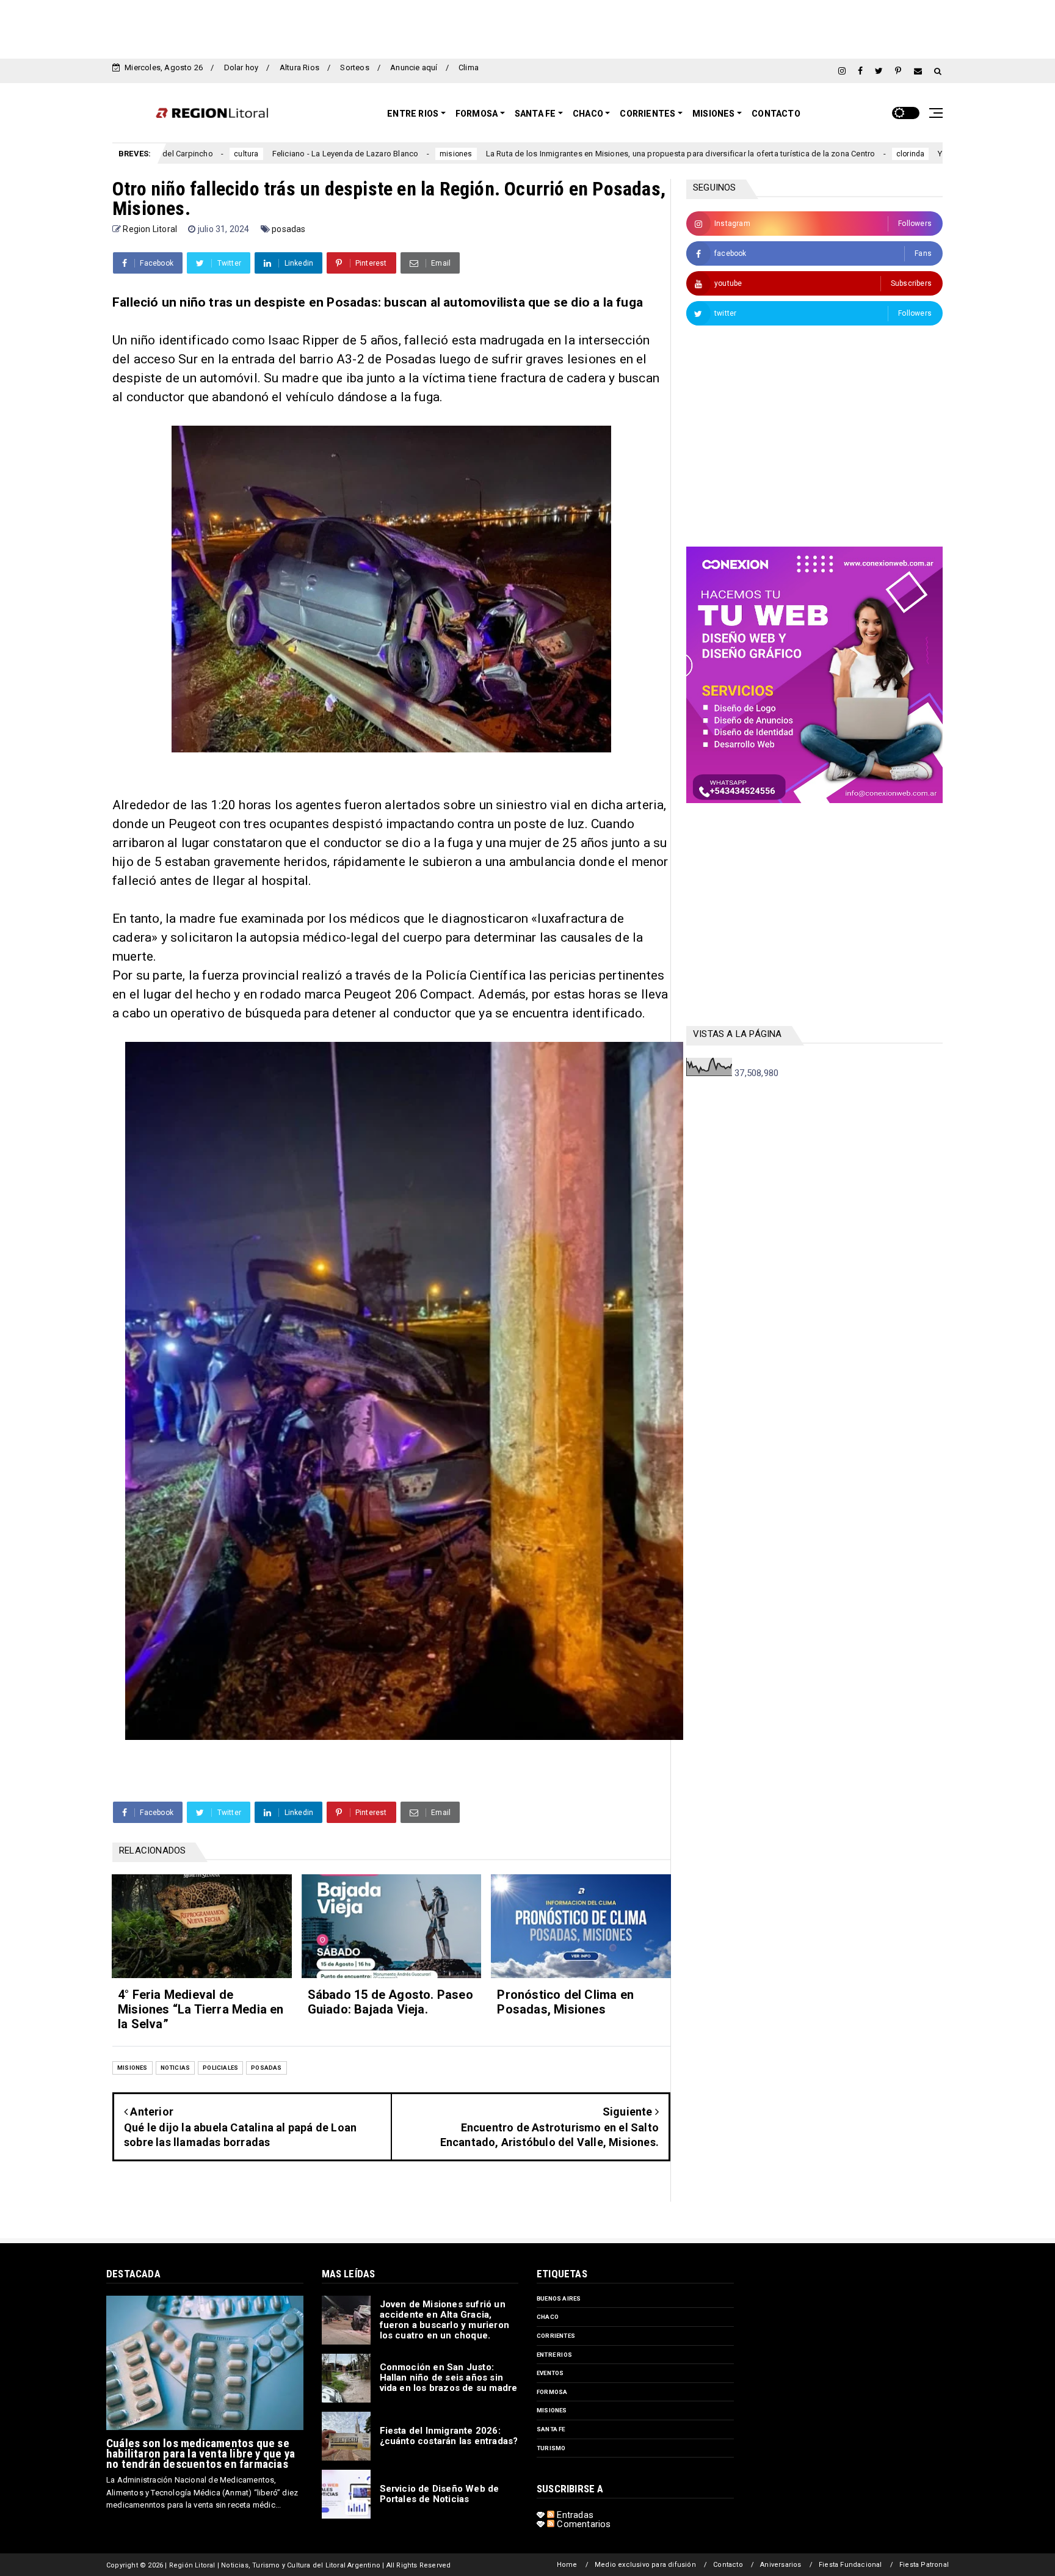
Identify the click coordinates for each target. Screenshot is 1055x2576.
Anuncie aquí (414, 67)
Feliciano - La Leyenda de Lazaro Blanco (233, 154)
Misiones (714, 114)
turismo (551, 2448)
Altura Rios (299, 67)
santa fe (551, 2429)
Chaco (588, 114)
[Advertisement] (527, 27)
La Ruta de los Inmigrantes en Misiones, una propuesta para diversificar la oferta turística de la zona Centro (567, 154)
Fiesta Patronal (924, 2565)
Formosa (477, 114)
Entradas (574, 2515)
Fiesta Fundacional (850, 2565)
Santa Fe (535, 114)
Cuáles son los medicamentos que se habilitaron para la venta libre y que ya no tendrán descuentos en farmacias (201, 2454)
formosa (552, 2392)
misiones (343, 154)
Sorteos (354, 67)
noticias (176, 2068)
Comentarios (582, 2524)
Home (567, 2565)
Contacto (776, 114)
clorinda (798, 154)
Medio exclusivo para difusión (645, 2565)
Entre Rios (413, 114)
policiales (220, 2068)
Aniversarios (781, 2565)
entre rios (554, 2355)
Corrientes (647, 114)
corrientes (556, 2336)
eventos (550, 2373)
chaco (548, 2317)
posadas (288, 229)
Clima (469, 67)
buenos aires (559, 2298)
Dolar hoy (241, 67)
